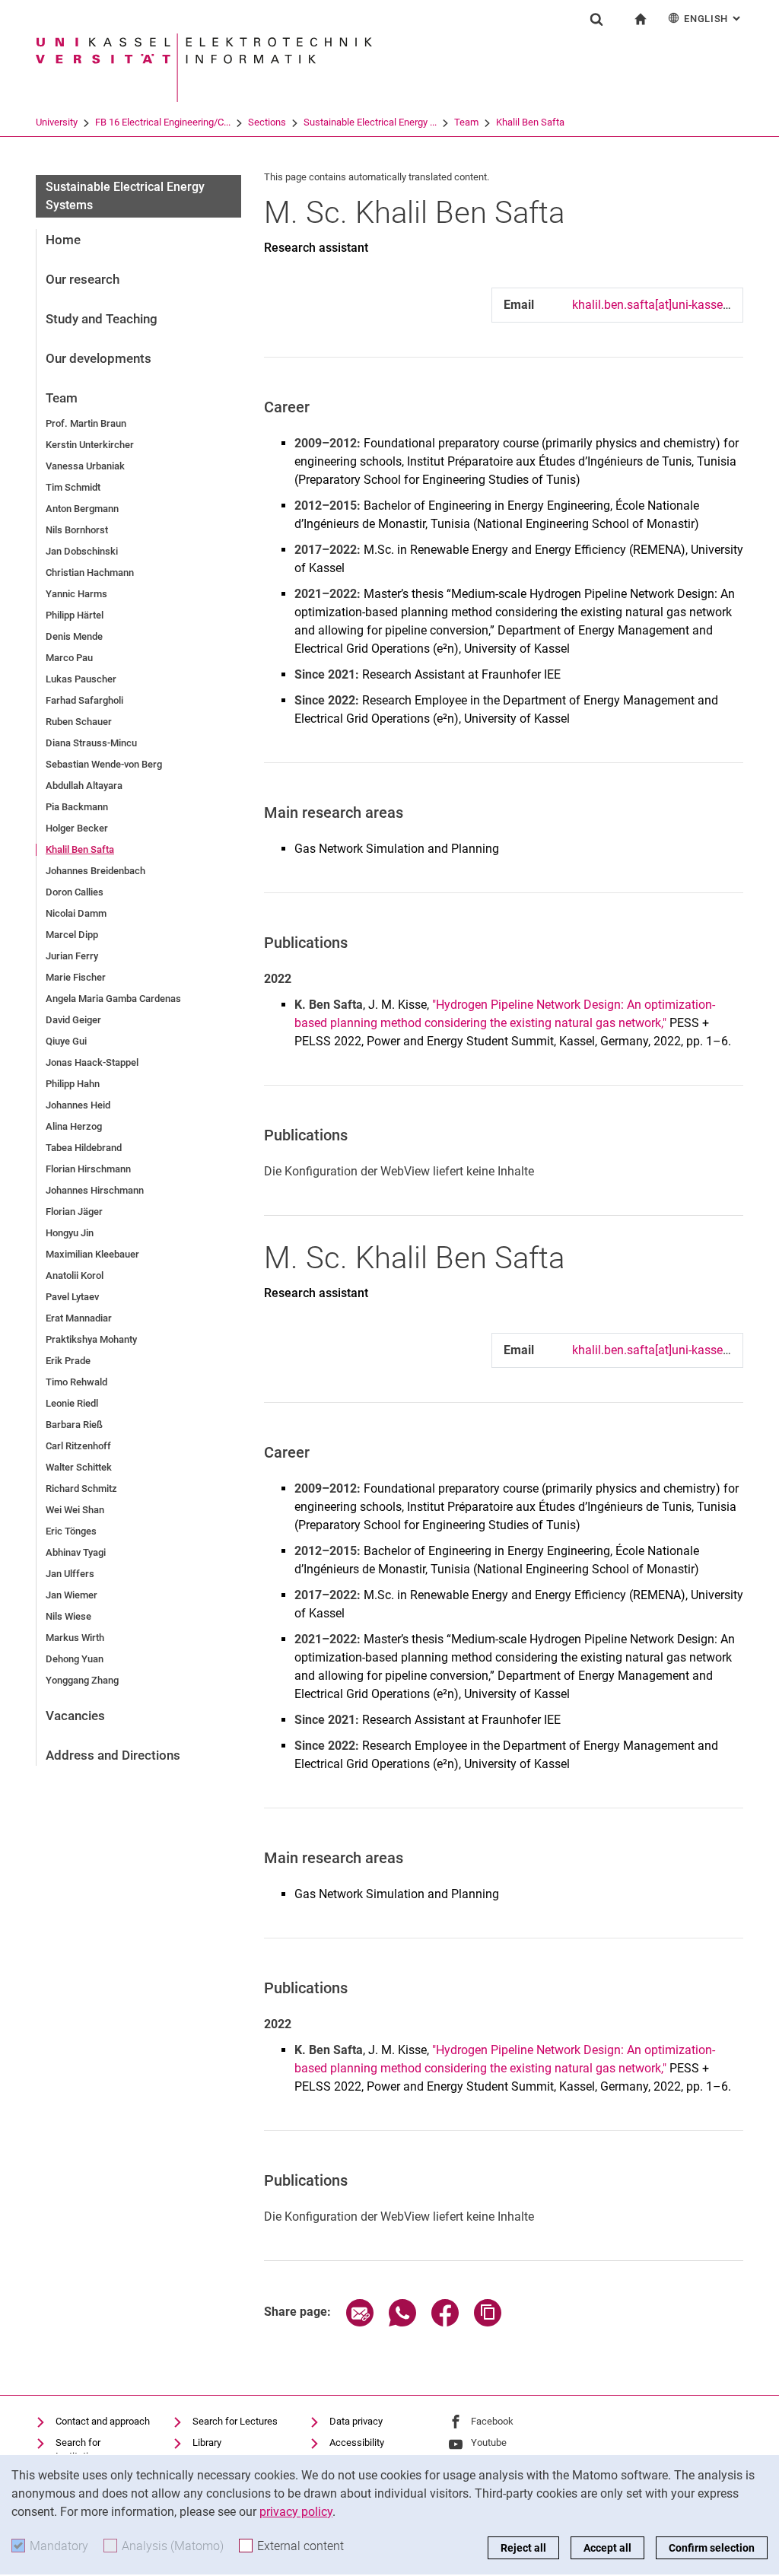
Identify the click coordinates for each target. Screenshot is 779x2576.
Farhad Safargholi (84, 700)
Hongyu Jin (70, 1233)
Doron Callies (75, 892)
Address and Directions (113, 1755)
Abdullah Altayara (84, 786)
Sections (267, 122)
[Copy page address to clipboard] (488, 2322)
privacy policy (296, 2512)
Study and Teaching (102, 319)
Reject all (523, 2548)
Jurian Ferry (72, 956)
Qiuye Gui (66, 1041)
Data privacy (356, 2421)
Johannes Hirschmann (95, 1190)
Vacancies (75, 1716)
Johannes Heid (78, 1105)
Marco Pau (69, 658)
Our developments (99, 358)
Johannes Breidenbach (95, 871)
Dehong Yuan (75, 1659)
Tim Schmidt (73, 487)
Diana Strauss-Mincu (91, 743)
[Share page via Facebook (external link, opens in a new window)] (445, 2322)
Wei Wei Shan (75, 1510)
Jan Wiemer (72, 1595)
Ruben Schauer (79, 722)
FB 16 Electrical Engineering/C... (163, 122)
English (714, 19)
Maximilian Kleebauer (92, 1254)
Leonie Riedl (72, 1403)
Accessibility (357, 2442)
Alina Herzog (74, 1126)
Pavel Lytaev (72, 1297)
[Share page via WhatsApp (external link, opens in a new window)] (402, 2322)
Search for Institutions (80, 2449)
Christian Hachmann (90, 572)
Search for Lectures (235, 2421)
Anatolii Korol (75, 1275)
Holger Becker (77, 828)
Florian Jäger (74, 1212)
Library (207, 2442)
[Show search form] (596, 19)
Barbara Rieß (74, 1425)
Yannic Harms (76, 594)
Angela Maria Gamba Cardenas (113, 999)
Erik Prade (68, 1361)
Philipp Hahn (73, 1084)
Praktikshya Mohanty (91, 1339)
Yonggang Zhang (82, 1680)
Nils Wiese (68, 1616)
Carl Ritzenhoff (78, 1446)
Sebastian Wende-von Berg (104, 764)
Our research (83, 279)
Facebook (492, 2421)
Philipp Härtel (75, 615)
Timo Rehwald (76, 1382)
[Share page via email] (360, 2322)
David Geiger (73, 1020)
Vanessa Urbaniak (85, 466)
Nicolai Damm (76, 913)
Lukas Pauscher (81, 679)
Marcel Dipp (72, 935)
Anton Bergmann (82, 509)
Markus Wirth (75, 1638)
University (57, 122)
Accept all (607, 2548)
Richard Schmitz (81, 1488)
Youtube (489, 2442)
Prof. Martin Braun (86, 423)
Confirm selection (712, 2548)
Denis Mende (74, 636)
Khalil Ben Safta (530, 122)
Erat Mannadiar (79, 1318)
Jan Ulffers (70, 1574)
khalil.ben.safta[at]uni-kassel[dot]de (667, 305)
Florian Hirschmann (88, 1169)
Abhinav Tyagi (76, 1552)
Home (63, 240)
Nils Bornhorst (77, 530)
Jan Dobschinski (82, 551)
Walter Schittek (79, 1467)
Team (466, 122)
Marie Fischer (76, 977)
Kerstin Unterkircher (90, 445)
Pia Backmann (77, 807)
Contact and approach (103, 2421)
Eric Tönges (71, 1531)
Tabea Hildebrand (84, 1148)
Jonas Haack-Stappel (92, 1062)
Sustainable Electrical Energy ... (370, 122)
